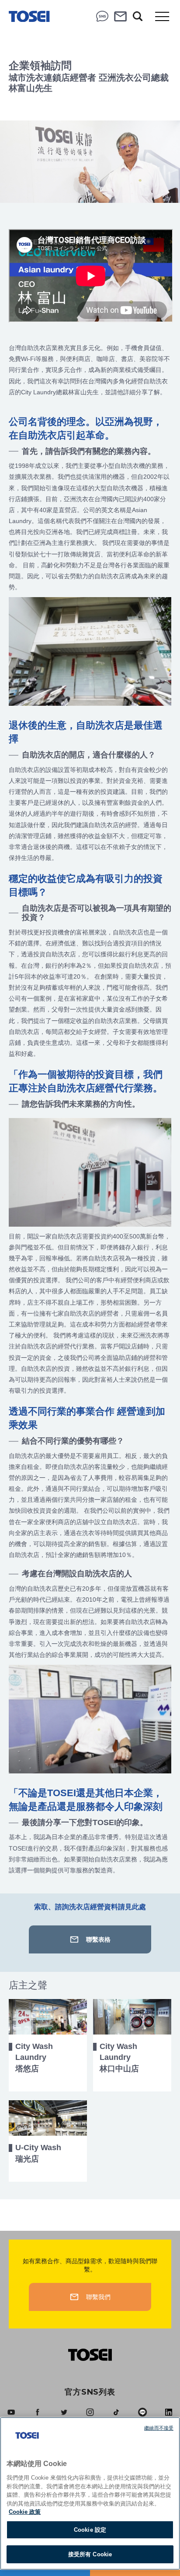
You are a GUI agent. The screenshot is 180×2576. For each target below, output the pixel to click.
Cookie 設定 (90, 2530)
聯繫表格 (98, 1939)
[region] (90, 2493)
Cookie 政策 (25, 2512)
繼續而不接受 (159, 2428)
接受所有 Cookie (90, 2554)
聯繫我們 (121, 16)
